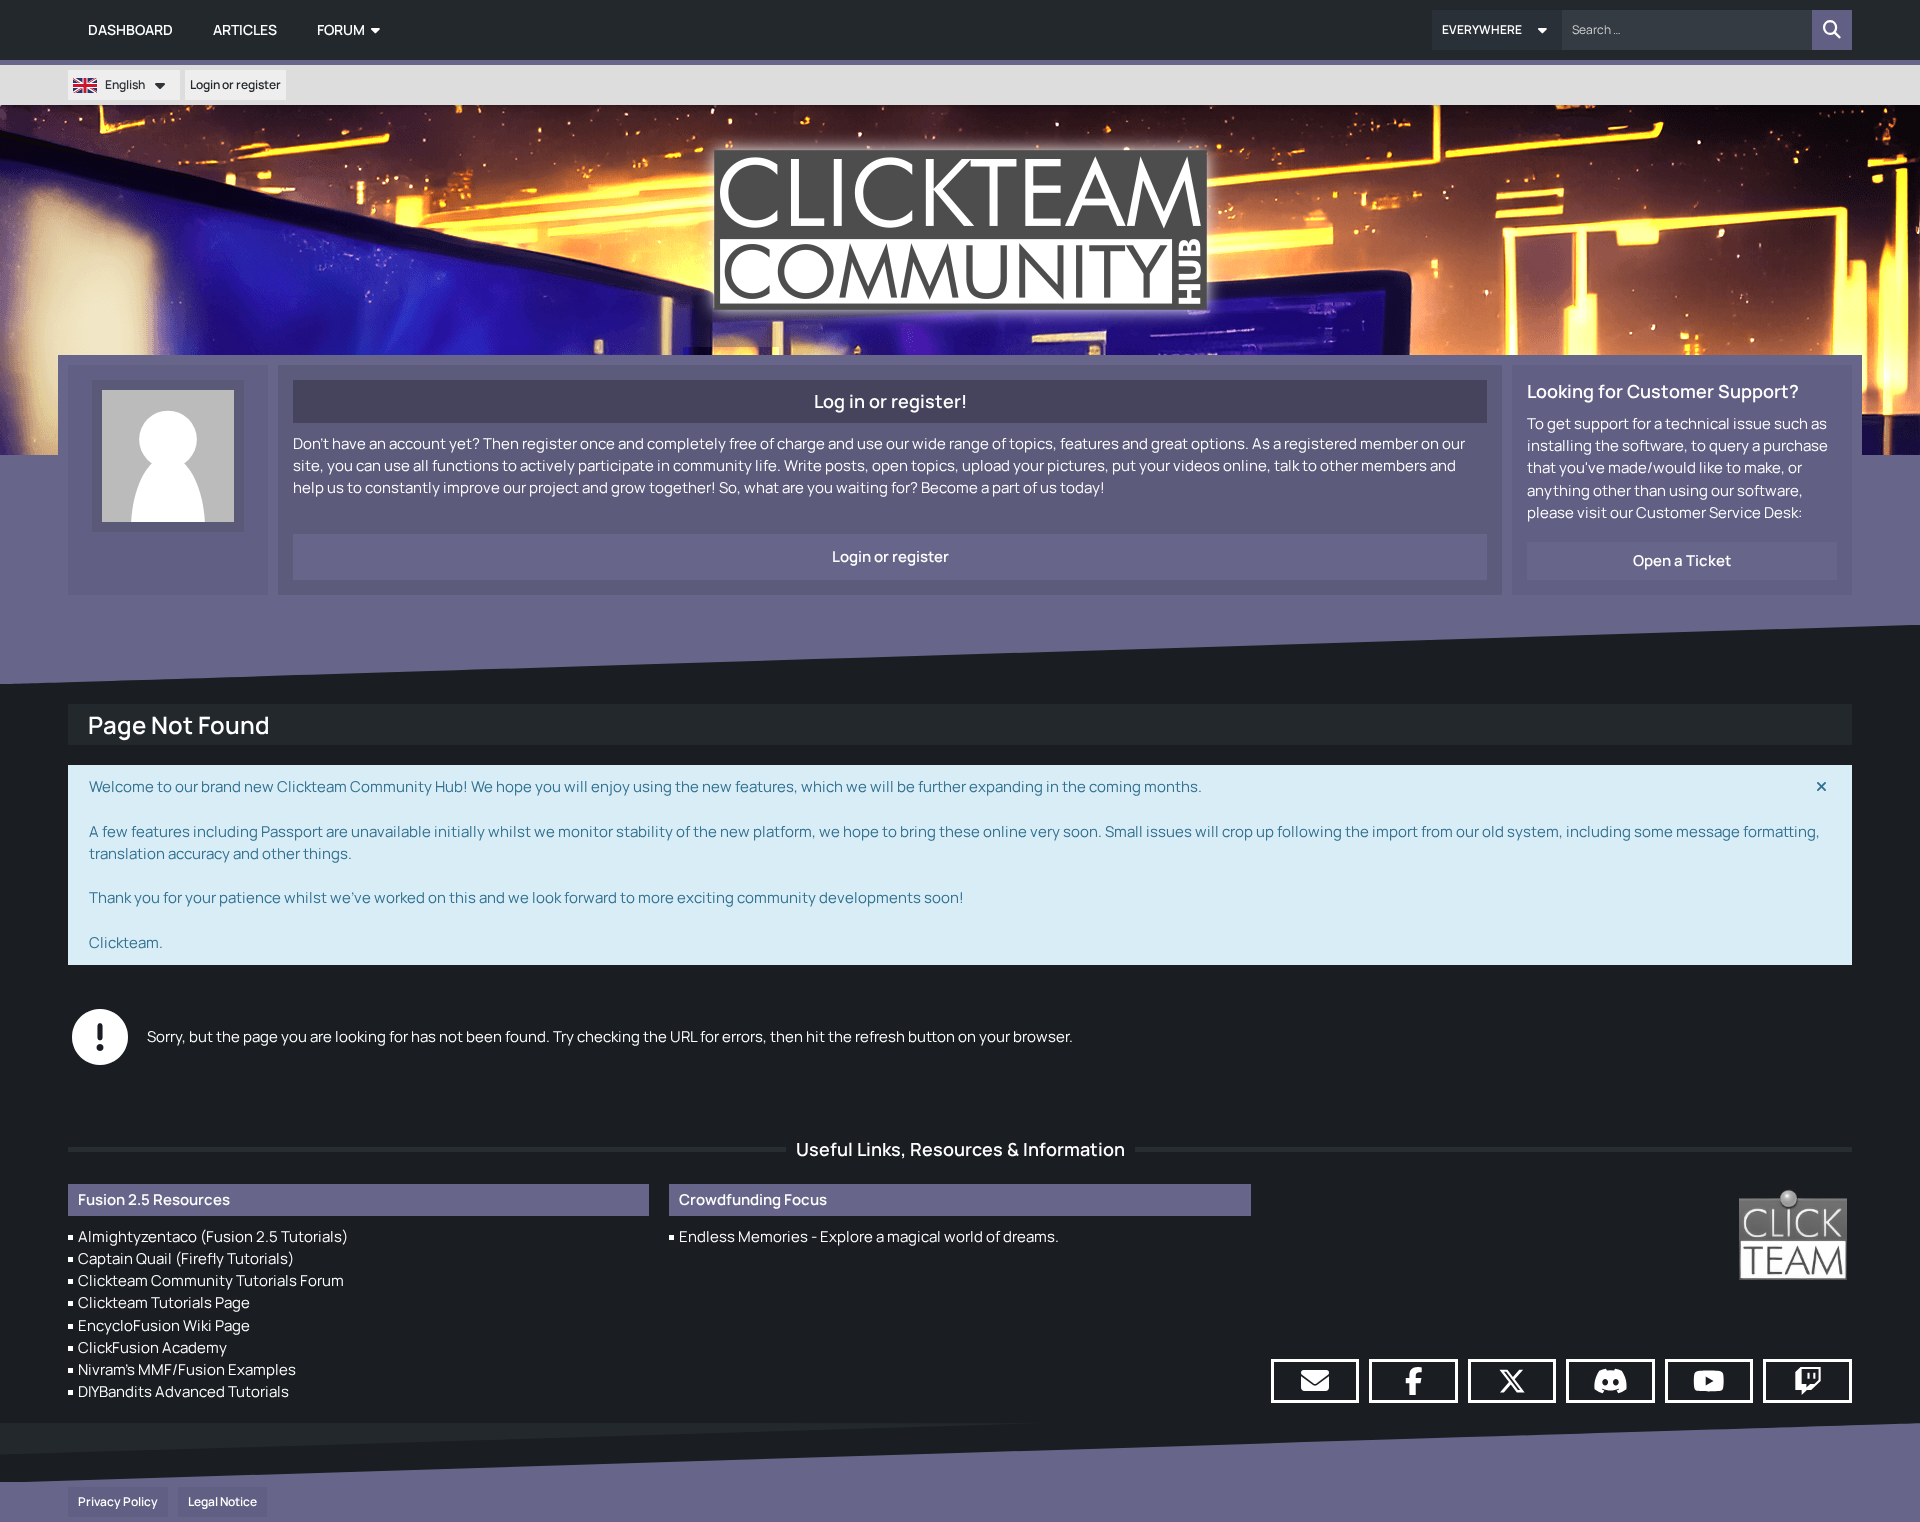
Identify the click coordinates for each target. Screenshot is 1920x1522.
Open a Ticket (1682, 560)
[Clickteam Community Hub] (960, 230)
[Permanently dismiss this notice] (1821, 787)
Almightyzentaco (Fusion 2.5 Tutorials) (213, 1236)
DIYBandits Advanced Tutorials (183, 1391)
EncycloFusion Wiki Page (164, 1325)
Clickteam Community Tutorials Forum (211, 1280)
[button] (1497, 30)
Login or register (235, 84)
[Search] (1832, 30)
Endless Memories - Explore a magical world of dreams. (869, 1236)
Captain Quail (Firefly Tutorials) (186, 1258)
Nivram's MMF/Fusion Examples (187, 1369)
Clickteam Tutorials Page (164, 1302)
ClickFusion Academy (152, 1347)
